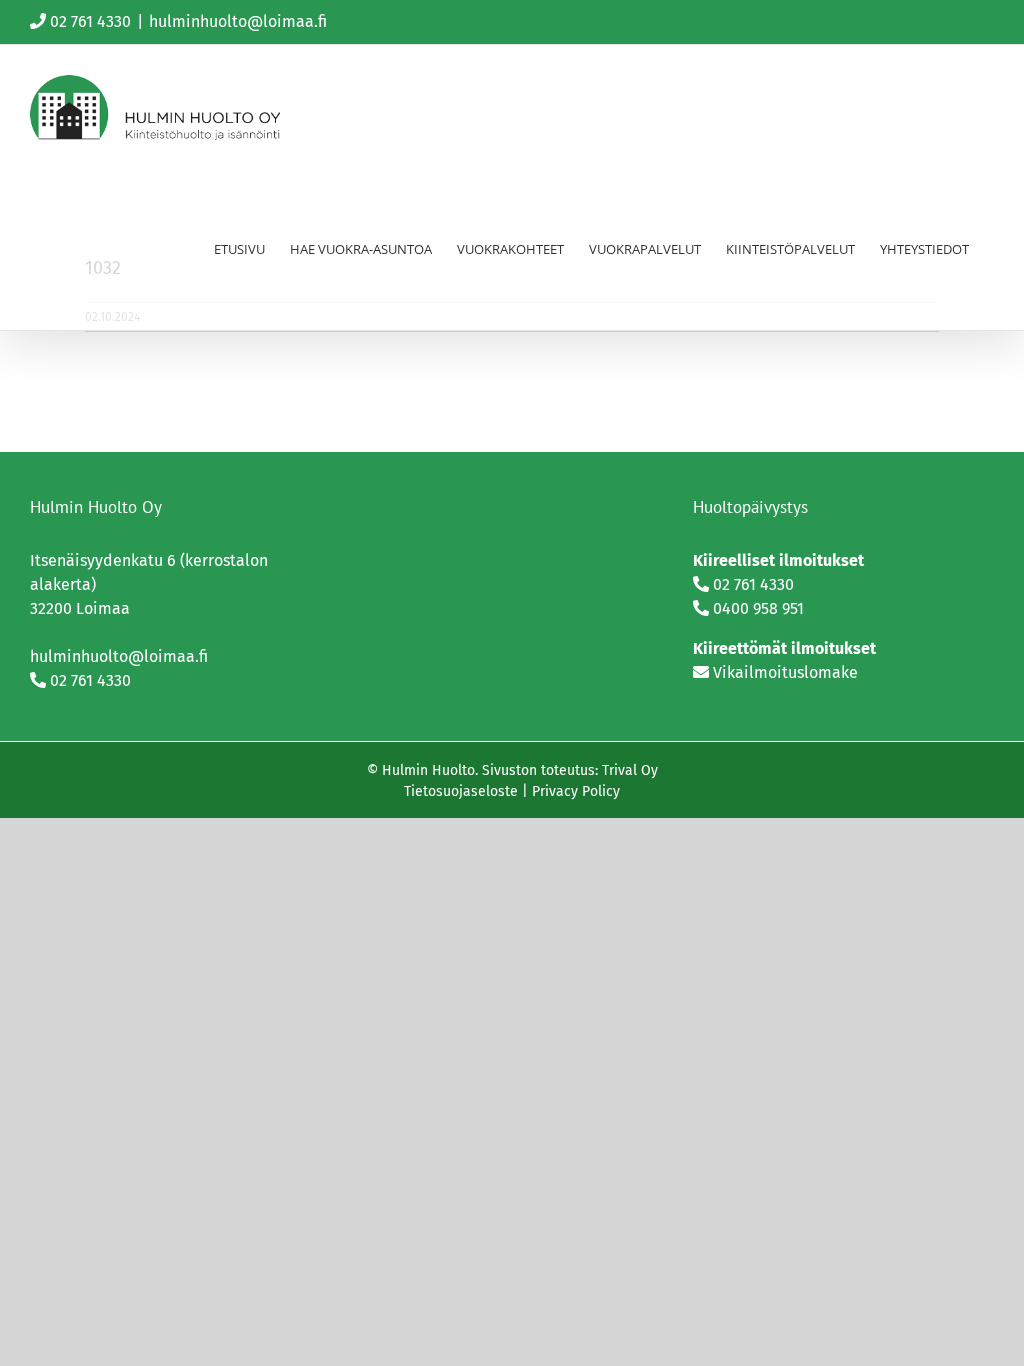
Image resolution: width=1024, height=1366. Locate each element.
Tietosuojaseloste (461, 791)
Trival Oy (630, 770)
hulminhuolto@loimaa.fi (238, 21)
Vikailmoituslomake (785, 672)
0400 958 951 (758, 608)
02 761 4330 (90, 21)
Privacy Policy (576, 791)
